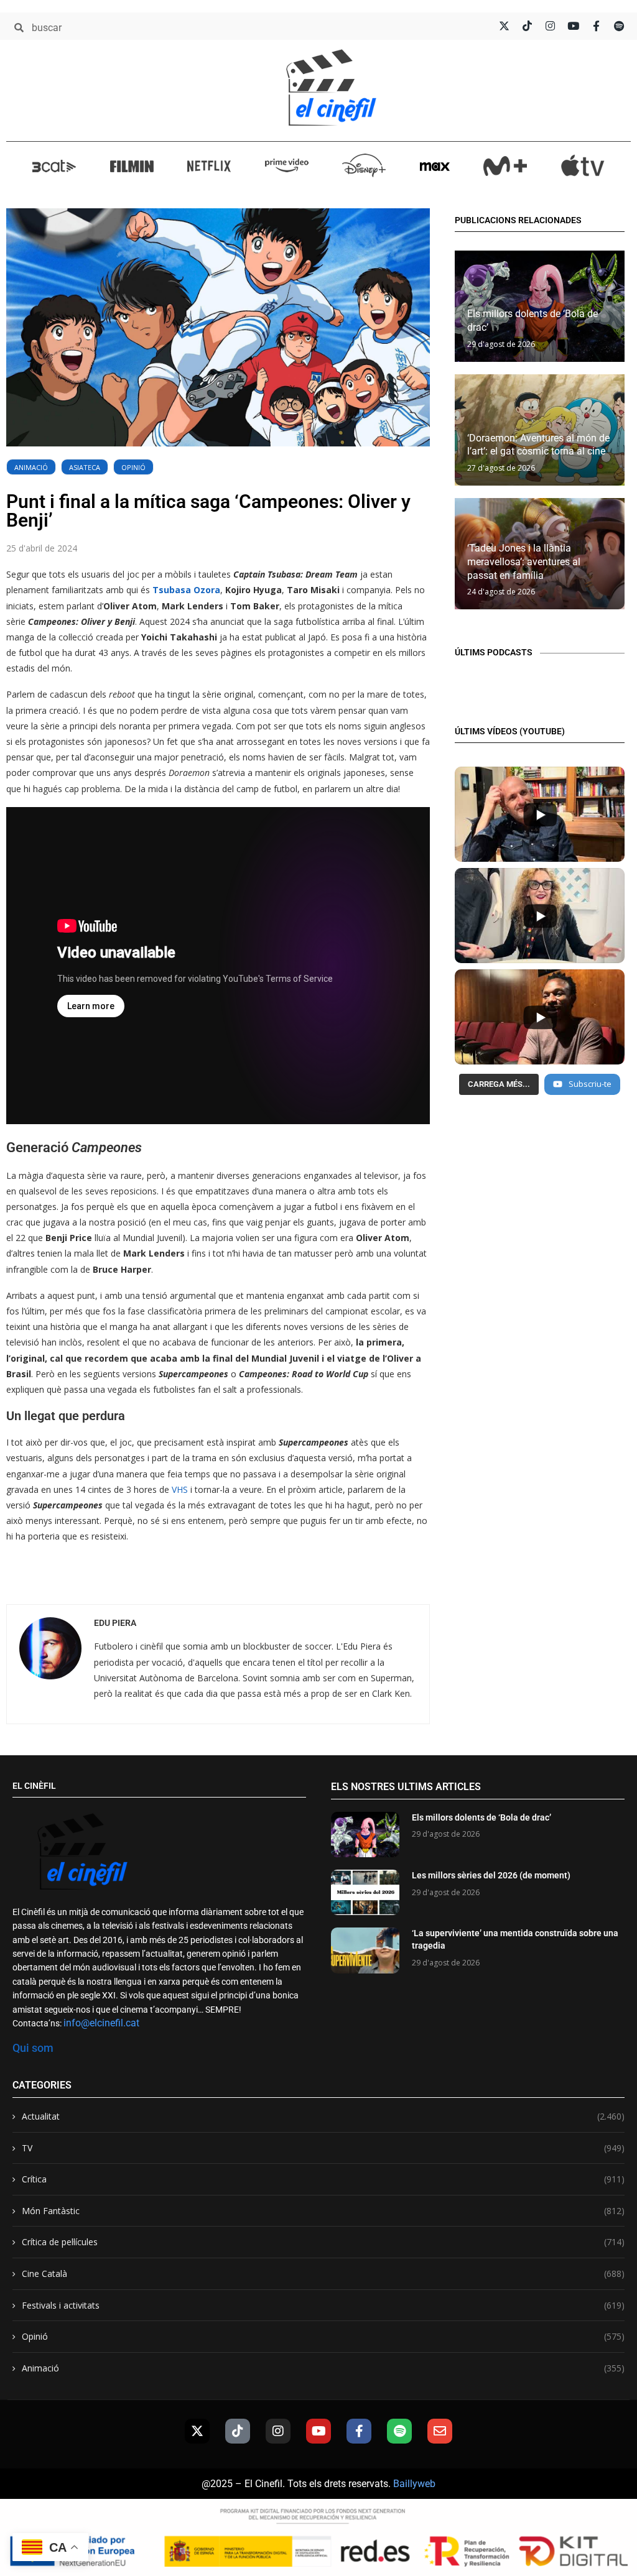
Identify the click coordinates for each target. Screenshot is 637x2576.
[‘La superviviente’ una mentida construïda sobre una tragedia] (365, 1950)
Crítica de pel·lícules (323, 2242)
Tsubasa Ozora (186, 590)
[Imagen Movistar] (505, 166)
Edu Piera (115, 1623)
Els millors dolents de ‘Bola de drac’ (481, 1817)
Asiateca (85, 467)
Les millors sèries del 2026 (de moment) (491, 1875)
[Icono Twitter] (504, 26)
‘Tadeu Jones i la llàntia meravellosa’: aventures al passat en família (524, 561)
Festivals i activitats (323, 2305)
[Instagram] (278, 2431)
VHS (180, 1489)
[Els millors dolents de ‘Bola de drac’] (365, 1835)
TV (323, 2148)
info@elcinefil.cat (101, 2023)
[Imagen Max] (435, 166)
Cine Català (323, 2274)
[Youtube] (318, 2431)
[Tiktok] (238, 2431)
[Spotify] (399, 2431)
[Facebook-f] (359, 2431)
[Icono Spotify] (619, 26)
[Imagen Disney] (364, 165)
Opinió (133, 467)
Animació (31, 467)
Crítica (323, 2179)
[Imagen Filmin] (132, 166)
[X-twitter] (197, 2431)
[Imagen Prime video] (287, 165)
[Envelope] (440, 2431)
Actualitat (323, 2116)
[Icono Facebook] (596, 26)
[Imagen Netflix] (209, 166)
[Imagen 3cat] (54, 166)
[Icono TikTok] (527, 26)
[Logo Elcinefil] (331, 87)
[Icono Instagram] (550, 26)
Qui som (33, 2048)
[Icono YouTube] (573, 26)
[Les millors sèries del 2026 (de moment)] (365, 1892)
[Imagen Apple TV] (583, 165)
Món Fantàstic (323, 2211)
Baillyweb (414, 2484)
